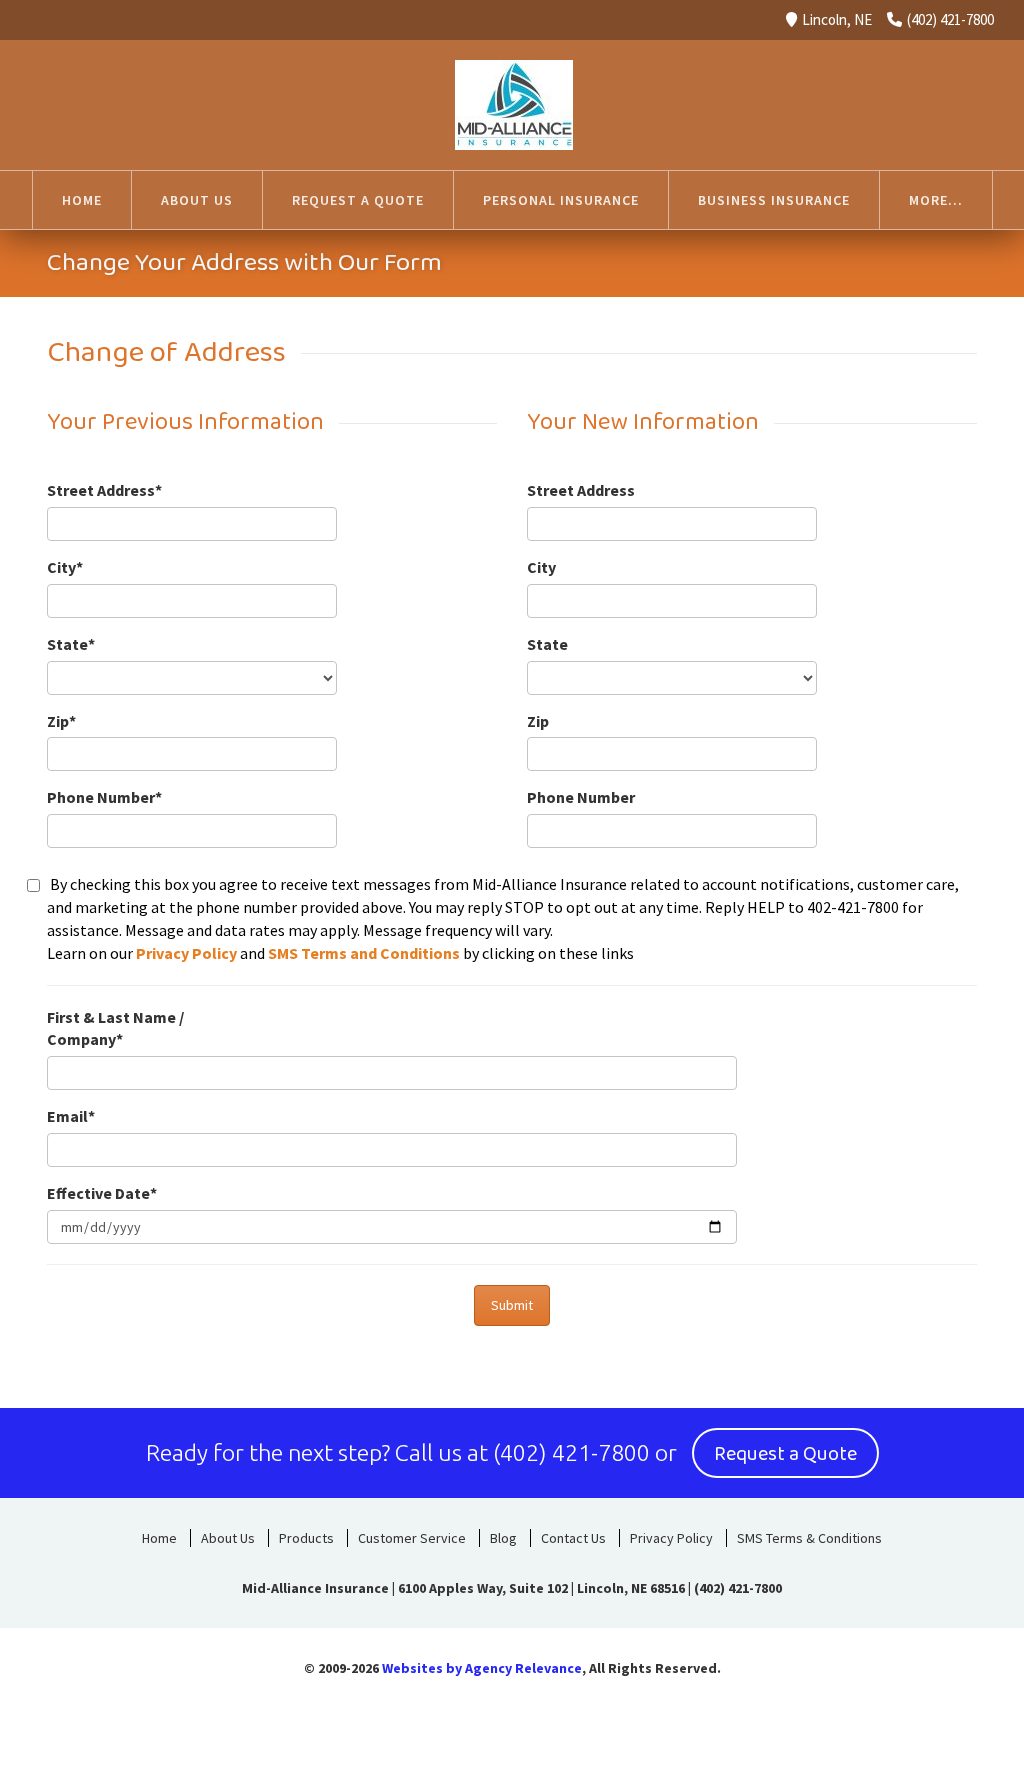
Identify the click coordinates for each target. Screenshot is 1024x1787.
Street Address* (104, 490)
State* (71, 644)
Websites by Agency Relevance (482, 1668)
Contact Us (573, 1538)
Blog (503, 1538)
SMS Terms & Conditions (809, 1538)
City (541, 567)
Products (306, 1538)
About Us (228, 1538)
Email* (71, 1116)
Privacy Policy (186, 953)
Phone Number (581, 797)
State (547, 644)
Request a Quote (785, 1454)
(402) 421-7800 (950, 19)
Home (159, 1538)
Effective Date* (102, 1193)
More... (936, 200)
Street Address (581, 490)
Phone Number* (104, 797)
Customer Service (412, 1538)
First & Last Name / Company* (115, 1028)
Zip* (61, 721)
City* (65, 567)
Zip (538, 721)
